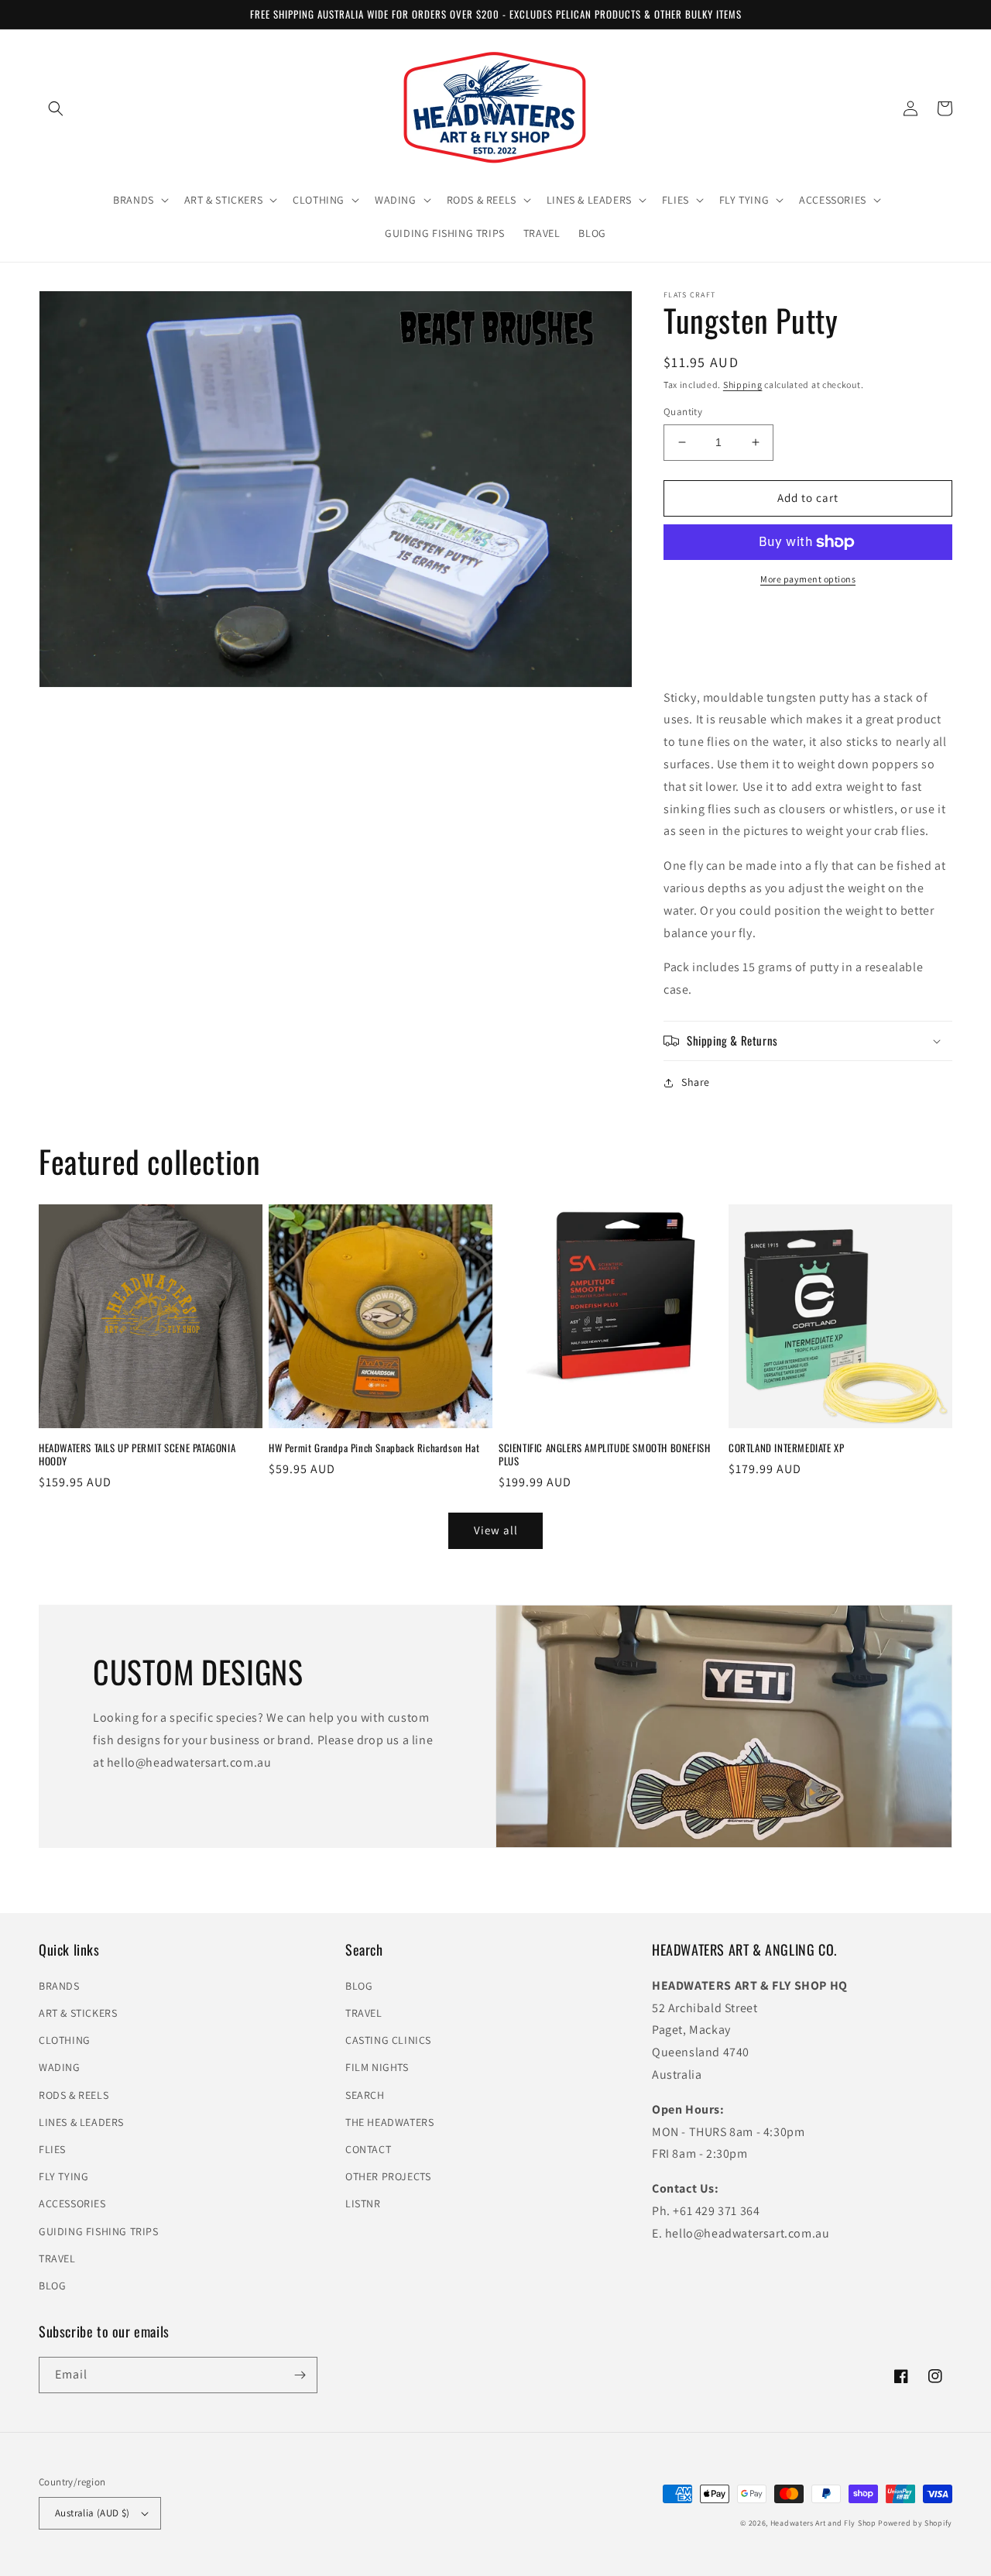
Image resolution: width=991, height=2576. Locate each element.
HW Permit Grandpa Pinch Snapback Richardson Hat (374, 1448)
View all (496, 1530)
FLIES (52, 2149)
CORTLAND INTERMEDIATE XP (786, 1448)
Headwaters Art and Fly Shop (823, 2523)
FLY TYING (63, 2176)
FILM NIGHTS (377, 2067)
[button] (139, 200)
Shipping (743, 385)
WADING (60, 2067)
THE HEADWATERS (389, 2122)
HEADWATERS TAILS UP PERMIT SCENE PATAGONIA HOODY (137, 1455)
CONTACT (368, 2149)
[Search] (56, 108)
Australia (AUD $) (93, 2513)
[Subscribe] (300, 2375)
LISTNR (363, 2203)
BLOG (52, 2286)
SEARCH (365, 2095)
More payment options (808, 579)
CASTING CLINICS (388, 2040)
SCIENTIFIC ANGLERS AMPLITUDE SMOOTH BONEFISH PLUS (604, 1455)
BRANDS (59, 1986)
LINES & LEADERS (81, 2122)
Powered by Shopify (915, 2523)
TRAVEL (57, 2258)
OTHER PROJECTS (388, 2176)
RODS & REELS (74, 2095)
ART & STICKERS (78, 2013)
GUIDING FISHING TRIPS (99, 2231)
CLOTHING (65, 2040)
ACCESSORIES (72, 2203)
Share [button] (696, 1082)
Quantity (683, 412)
